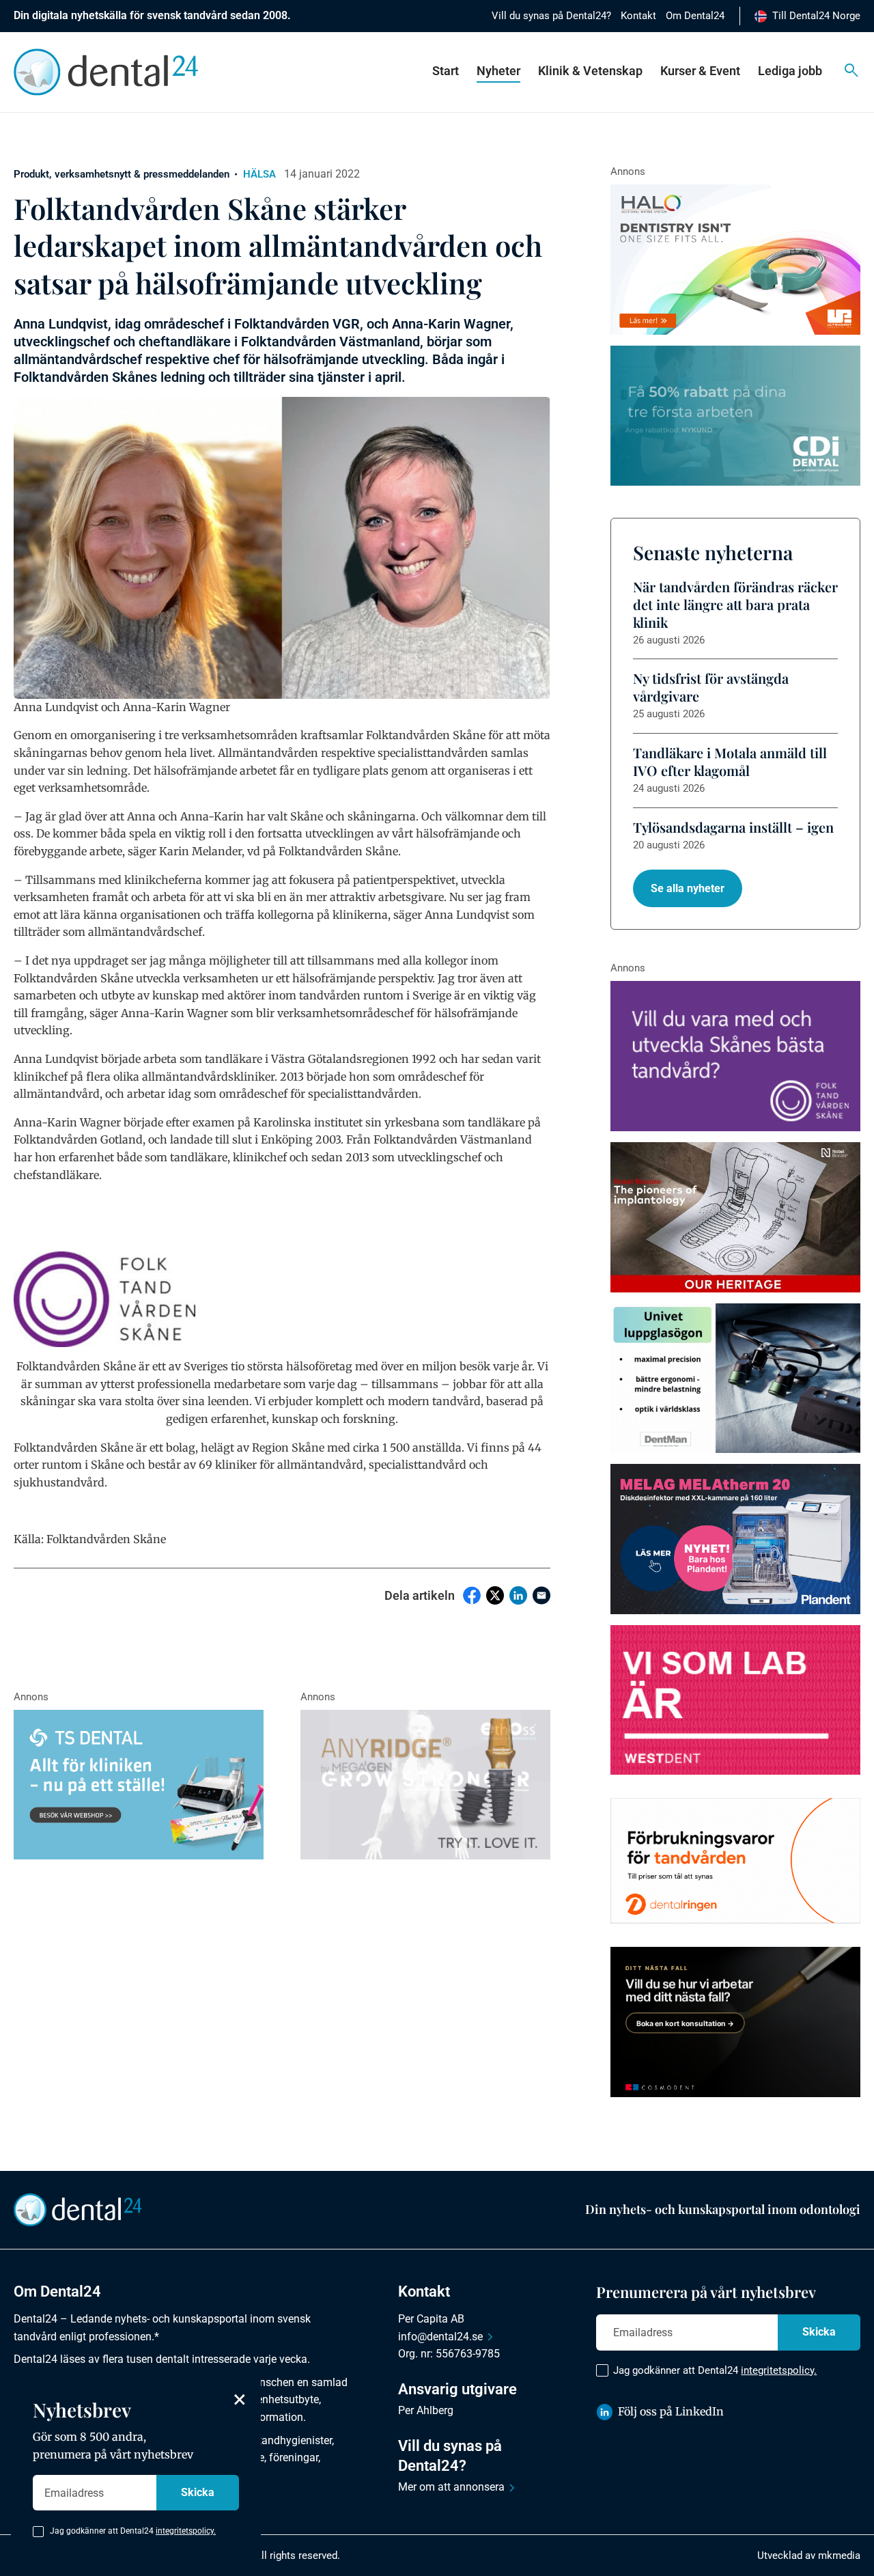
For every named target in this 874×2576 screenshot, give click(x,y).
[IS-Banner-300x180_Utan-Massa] (425, 1785)
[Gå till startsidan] (78, 2208)
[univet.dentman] (735, 1379)
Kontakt (638, 16)
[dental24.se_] (735, 260)
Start (446, 71)
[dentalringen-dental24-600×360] (735, 1861)
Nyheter (498, 71)
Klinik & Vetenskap (590, 71)
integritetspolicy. (779, 2370)
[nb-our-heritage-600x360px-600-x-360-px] (735, 1217)
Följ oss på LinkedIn (671, 2411)
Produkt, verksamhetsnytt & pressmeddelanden (122, 174)
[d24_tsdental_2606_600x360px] (139, 1785)
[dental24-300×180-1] (735, 1056)
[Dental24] (735, 1700)
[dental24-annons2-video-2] (735, 416)
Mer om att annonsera (451, 2487)
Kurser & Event (700, 71)
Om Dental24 (695, 16)
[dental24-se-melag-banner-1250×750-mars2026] (735, 1539)
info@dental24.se (440, 2337)
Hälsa (259, 174)
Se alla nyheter (688, 888)
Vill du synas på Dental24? (551, 16)
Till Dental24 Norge (816, 16)
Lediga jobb (790, 71)
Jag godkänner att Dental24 (715, 2370)
